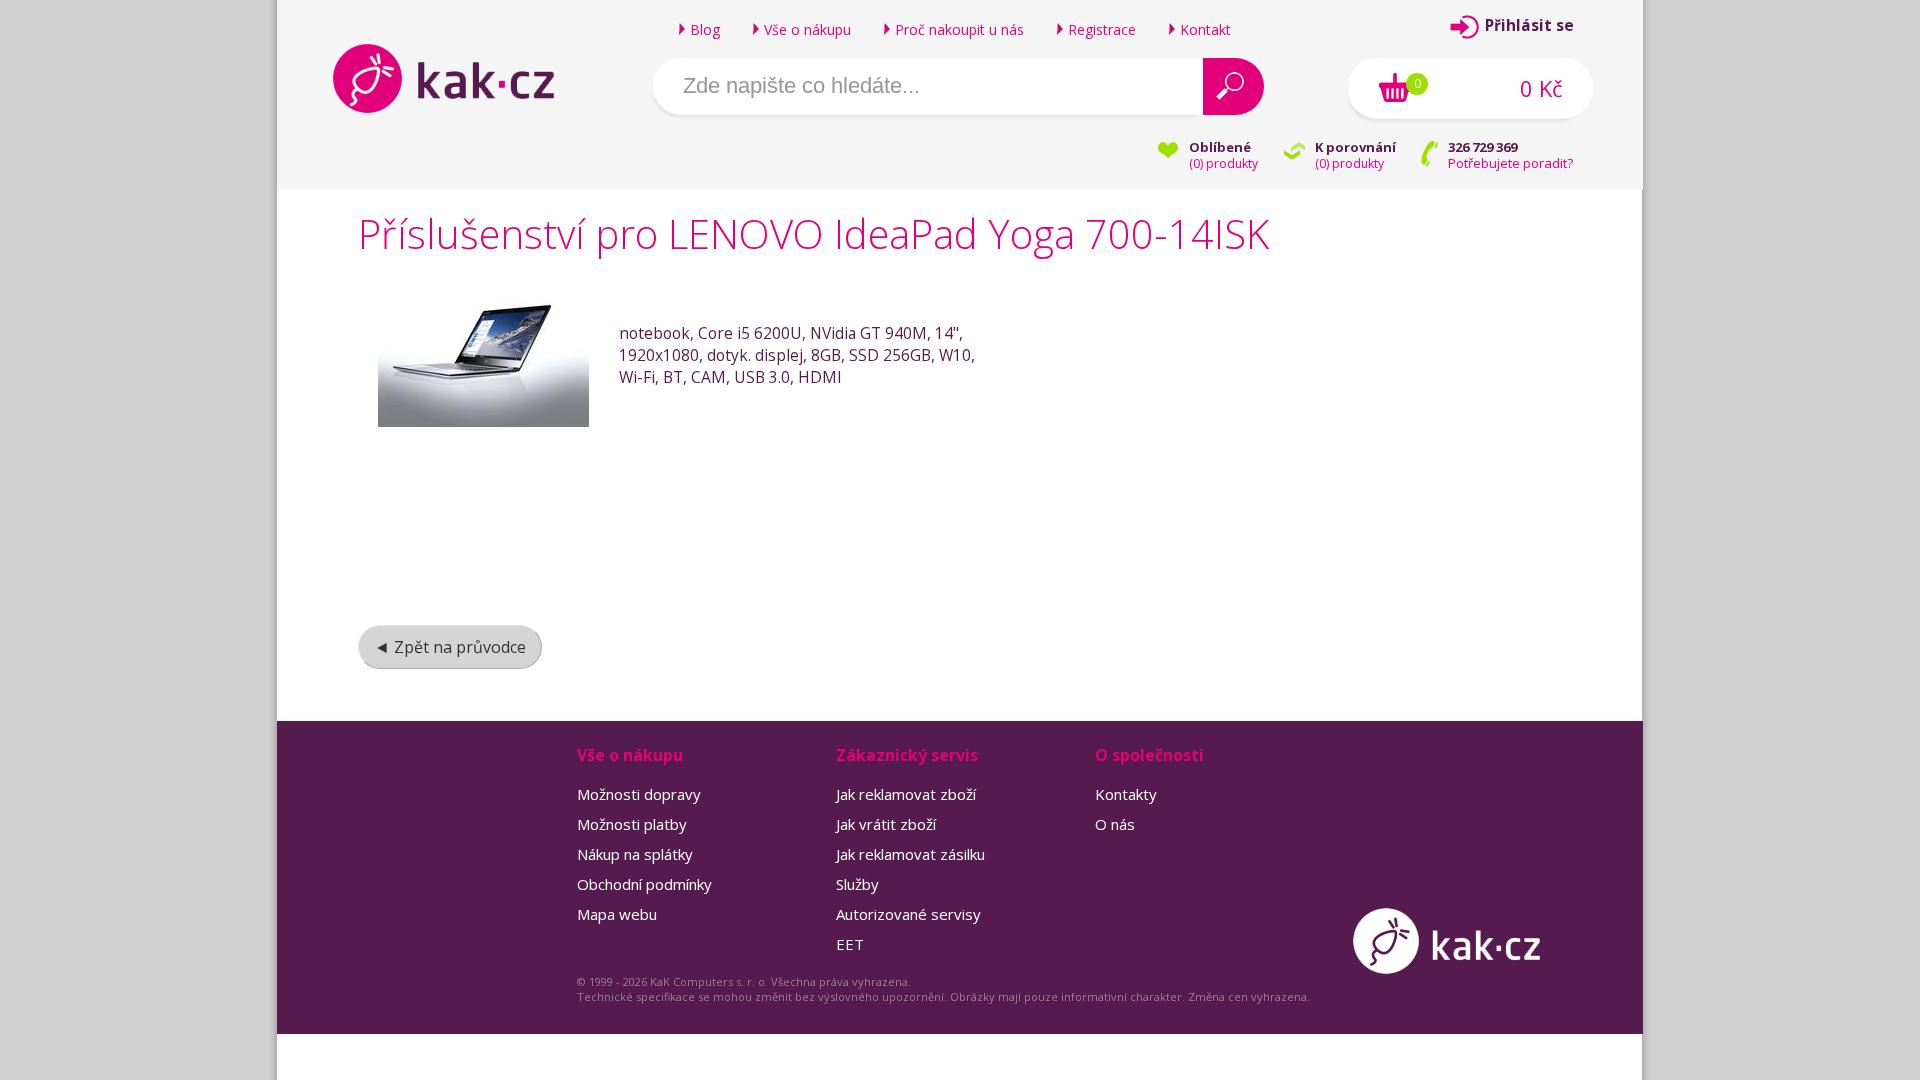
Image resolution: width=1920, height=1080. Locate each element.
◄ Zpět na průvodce (450, 647)
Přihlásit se (1529, 25)
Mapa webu (617, 914)
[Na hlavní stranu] (460, 78)
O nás (1115, 824)
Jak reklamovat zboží (906, 794)
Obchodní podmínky (644, 884)
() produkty (1223, 163)
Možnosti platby (632, 824)
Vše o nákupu (807, 29)
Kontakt (1205, 29)
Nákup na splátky (635, 854)
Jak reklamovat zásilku (910, 854)
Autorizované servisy (908, 914)
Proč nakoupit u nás (959, 29)
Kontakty (1126, 794)
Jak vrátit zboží (886, 824)
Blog (705, 29)
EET (850, 944)
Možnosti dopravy (639, 794)
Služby (857, 884)
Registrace (1102, 29)
